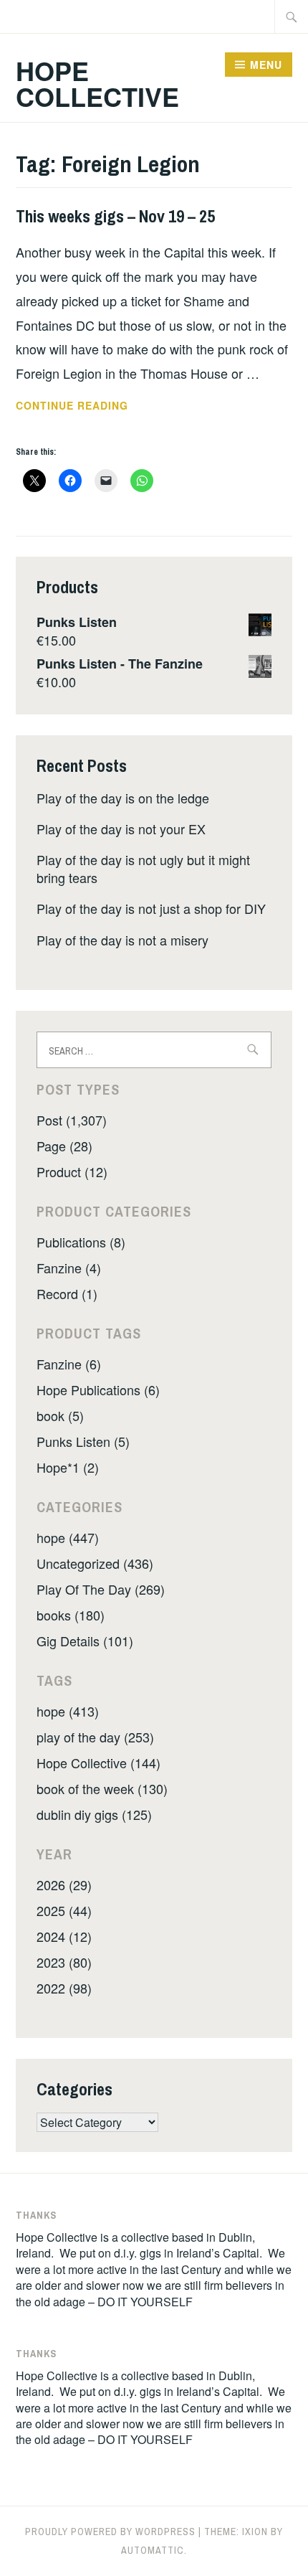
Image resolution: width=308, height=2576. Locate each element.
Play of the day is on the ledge (123, 798)
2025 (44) (64, 1910)
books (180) (71, 1615)
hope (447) (68, 1537)
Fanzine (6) (69, 1364)
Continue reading (91, 406)
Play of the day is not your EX (121, 829)
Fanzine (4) (69, 1268)
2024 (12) (64, 1936)
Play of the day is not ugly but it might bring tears (143, 868)
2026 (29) (64, 1884)
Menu (266, 65)
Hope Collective (97, 83)
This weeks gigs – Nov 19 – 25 (115, 216)
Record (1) (67, 1293)
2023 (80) (64, 1962)
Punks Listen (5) (83, 1441)
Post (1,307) (72, 1120)
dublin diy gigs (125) (94, 1814)
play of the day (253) (95, 1737)
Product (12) (72, 1171)
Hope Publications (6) (98, 1390)
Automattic (153, 2550)
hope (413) (68, 1711)
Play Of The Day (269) (101, 1589)
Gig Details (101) (85, 1641)
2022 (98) (64, 1988)
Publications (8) (81, 1242)
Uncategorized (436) (95, 1563)
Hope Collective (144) (98, 1763)
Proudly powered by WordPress (110, 2532)
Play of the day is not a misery (122, 940)
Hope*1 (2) (68, 1467)
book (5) (60, 1415)
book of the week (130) (102, 1788)
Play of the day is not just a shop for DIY (151, 908)
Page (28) (64, 1146)
